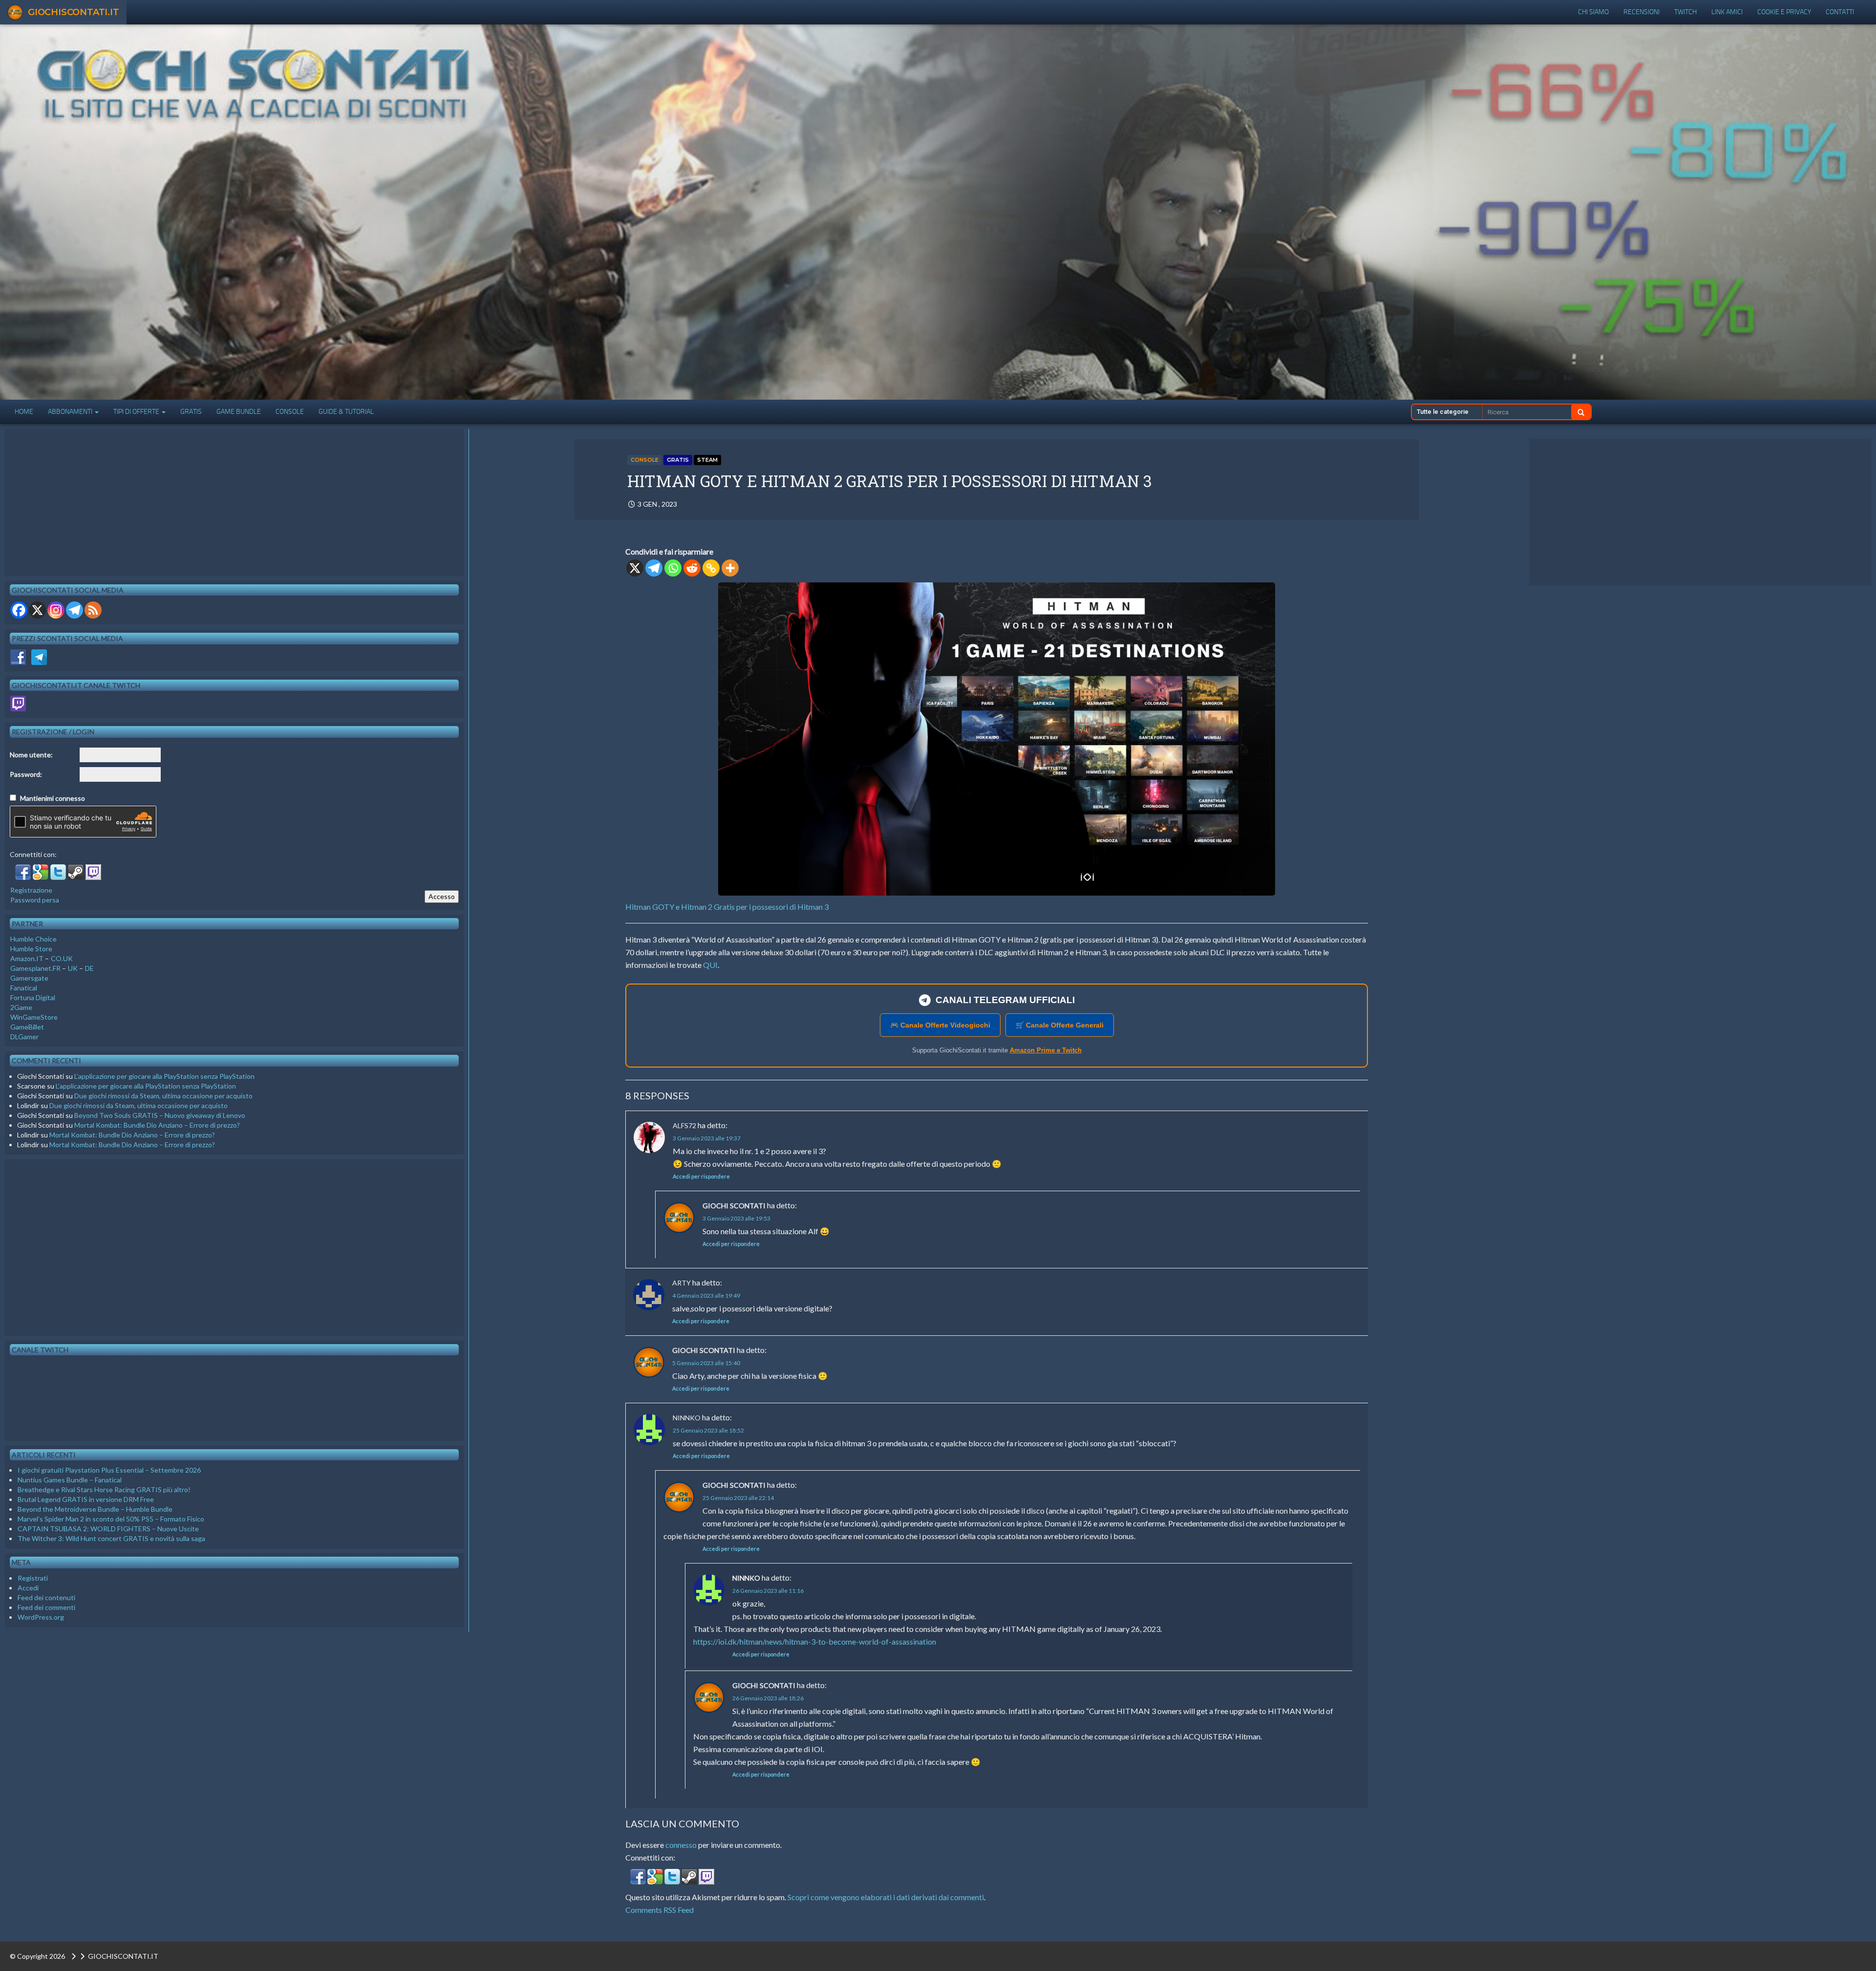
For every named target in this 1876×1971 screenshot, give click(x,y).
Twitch (1685, 12)
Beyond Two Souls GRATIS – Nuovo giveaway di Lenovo (160, 1115)
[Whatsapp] (673, 568)
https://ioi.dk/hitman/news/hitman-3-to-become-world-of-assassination (815, 1641)
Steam (707, 460)
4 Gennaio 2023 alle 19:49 (706, 1296)
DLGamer (24, 1037)
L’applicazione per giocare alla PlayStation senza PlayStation (164, 1076)
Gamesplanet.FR (35, 968)
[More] (730, 568)
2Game (21, 1007)
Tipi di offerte (137, 412)
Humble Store (31, 949)
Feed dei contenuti (46, 1597)
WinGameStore (34, 1017)
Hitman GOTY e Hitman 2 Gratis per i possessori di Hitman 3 (727, 907)
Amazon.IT (27, 958)
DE (89, 968)
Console (290, 412)
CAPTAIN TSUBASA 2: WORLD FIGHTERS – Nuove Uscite (108, 1529)
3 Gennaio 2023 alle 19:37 (707, 1138)
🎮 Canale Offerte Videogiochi (940, 1025)
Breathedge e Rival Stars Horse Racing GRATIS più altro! (104, 1489)
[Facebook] (19, 610)
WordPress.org (41, 1617)
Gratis (191, 412)
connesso (681, 1845)
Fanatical (24, 988)
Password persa (35, 900)
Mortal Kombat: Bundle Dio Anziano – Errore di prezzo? (157, 1125)
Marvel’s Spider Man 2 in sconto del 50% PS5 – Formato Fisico (111, 1519)
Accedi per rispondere (701, 1176)
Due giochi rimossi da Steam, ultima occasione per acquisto (163, 1096)
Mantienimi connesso (53, 798)
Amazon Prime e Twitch (1046, 1050)
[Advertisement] (1700, 513)
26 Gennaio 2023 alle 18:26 (768, 1698)
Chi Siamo (1593, 12)
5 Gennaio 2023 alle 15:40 (706, 1363)
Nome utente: (31, 755)
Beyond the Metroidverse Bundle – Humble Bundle (95, 1509)
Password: (26, 774)
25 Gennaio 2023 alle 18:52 (708, 1430)
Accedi (28, 1588)
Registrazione (31, 890)
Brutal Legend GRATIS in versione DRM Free (86, 1499)
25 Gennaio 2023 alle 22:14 (738, 1498)
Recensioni (1641, 12)
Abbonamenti (71, 412)
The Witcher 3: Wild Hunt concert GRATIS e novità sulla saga (111, 1538)
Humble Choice (33, 939)
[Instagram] (56, 610)
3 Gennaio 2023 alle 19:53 (736, 1218)
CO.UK (62, 958)
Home (24, 412)
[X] (635, 568)
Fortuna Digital (33, 997)
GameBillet (27, 1027)
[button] (639, 1879)
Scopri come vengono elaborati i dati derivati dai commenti (886, 1897)
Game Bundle (239, 412)
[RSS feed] (93, 610)
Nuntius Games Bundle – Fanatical (70, 1480)
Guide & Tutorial (346, 412)
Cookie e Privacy (1784, 12)
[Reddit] (692, 568)
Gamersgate (29, 978)
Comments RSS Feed (660, 1910)
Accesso (442, 896)
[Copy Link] (711, 568)
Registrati (33, 1578)
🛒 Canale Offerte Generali (1060, 1025)
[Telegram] (654, 568)
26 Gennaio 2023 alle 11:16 (768, 1591)
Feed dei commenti (46, 1607)
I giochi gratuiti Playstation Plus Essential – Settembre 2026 (109, 1470)
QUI (710, 965)
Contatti (1840, 12)
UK (73, 968)
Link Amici (1727, 12)
